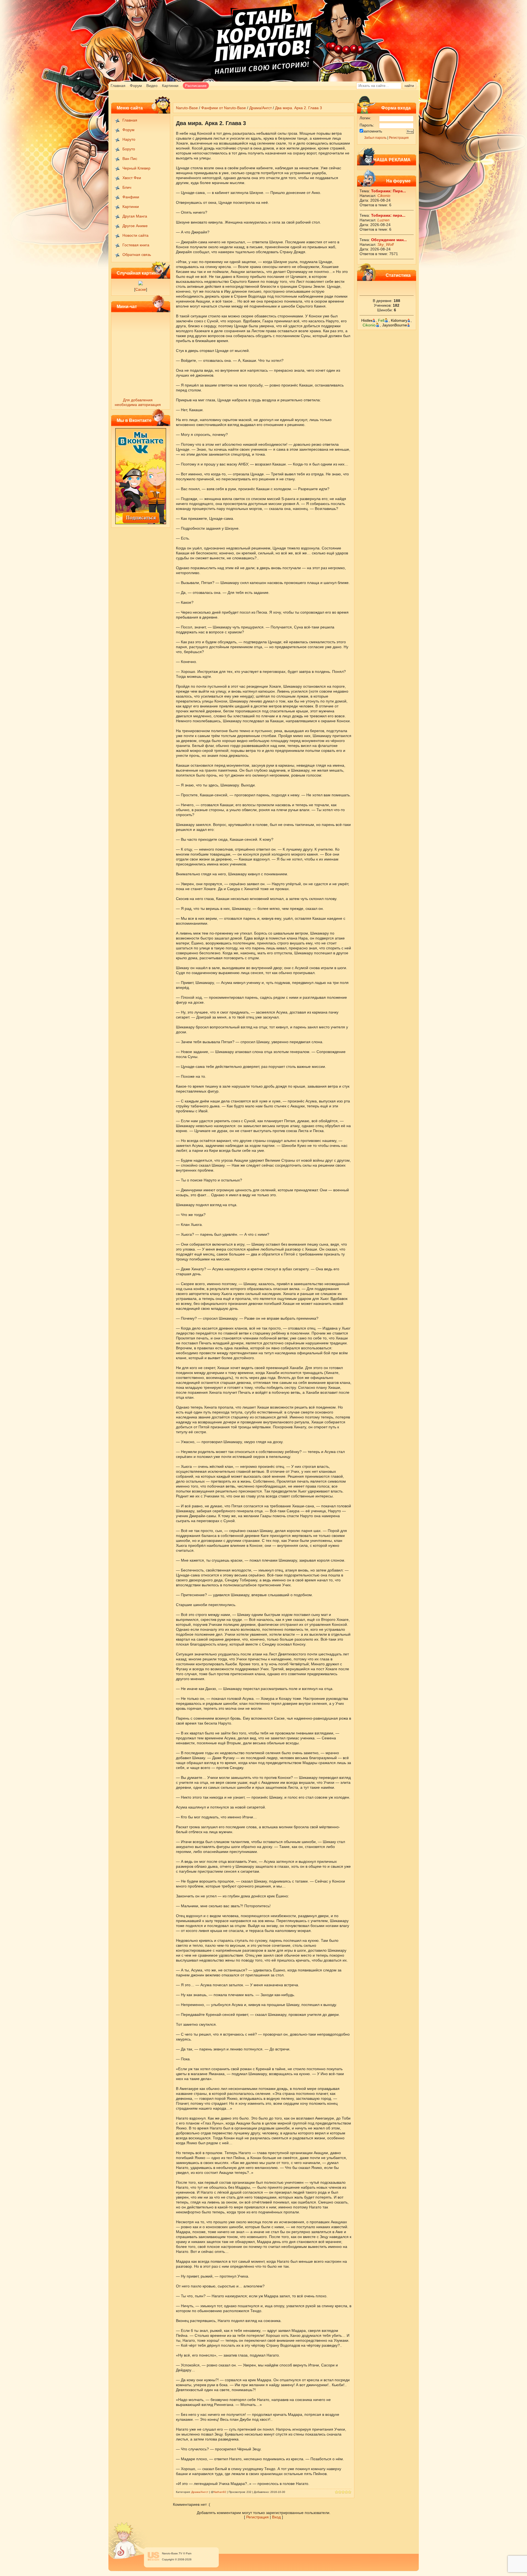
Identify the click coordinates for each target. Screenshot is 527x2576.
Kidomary (399, 320)
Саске (141, 289)
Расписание (196, 86)
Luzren (383, 220)
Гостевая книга (136, 245)
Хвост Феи (132, 178)
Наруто (129, 139)
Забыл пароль (375, 138)
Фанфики (131, 197)
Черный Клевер (136, 168)
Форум (136, 86)
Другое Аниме (135, 226)
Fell (381, 320)
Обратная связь (137, 255)
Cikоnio (384, 196)
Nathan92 (220, 2492)
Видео (152, 86)
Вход (276, 2517)
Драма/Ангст (260, 108)
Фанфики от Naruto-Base (224, 108)
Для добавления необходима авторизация (138, 402)
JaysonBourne (395, 325)
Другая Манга (135, 216)
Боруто (129, 149)
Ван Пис (130, 159)
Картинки (170, 86)
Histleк (367, 320)
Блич (127, 187)
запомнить (373, 131)
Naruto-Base (187, 108)
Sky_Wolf (386, 244)
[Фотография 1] (141, 284)
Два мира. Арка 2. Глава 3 (298, 108)
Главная (118, 86)
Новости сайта (135, 235)
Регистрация (399, 138)
